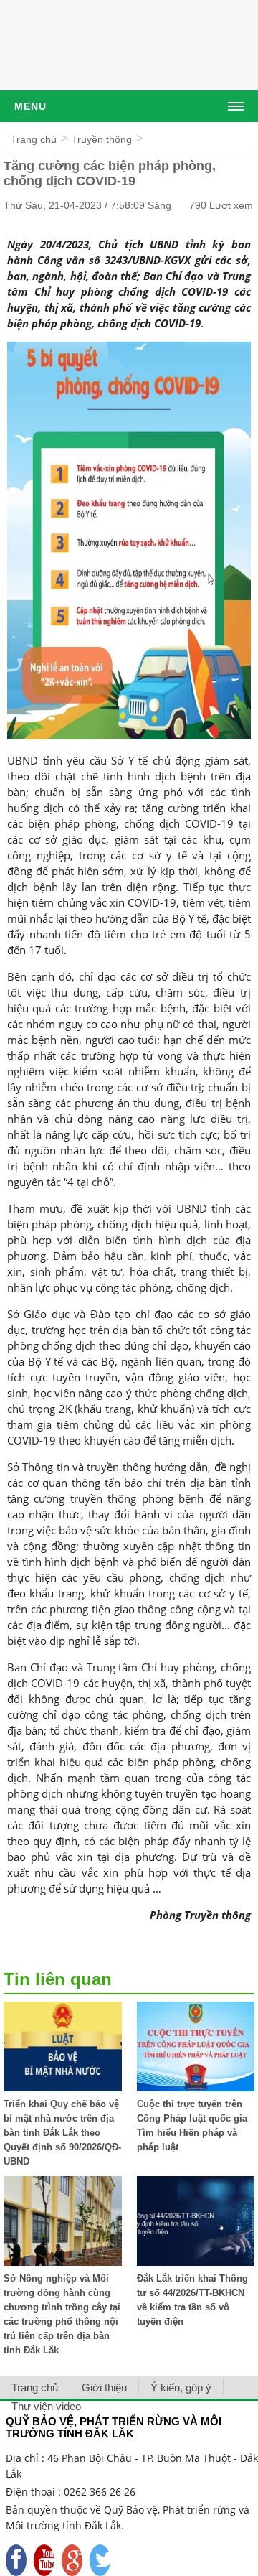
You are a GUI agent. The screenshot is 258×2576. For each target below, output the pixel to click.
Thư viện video (46, 2406)
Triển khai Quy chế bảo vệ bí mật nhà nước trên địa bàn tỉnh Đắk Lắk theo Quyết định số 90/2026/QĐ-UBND (62, 2133)
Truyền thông (102, 139)
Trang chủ (34, 139)
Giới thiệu (104, 2388)
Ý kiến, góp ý (181, 2388)
